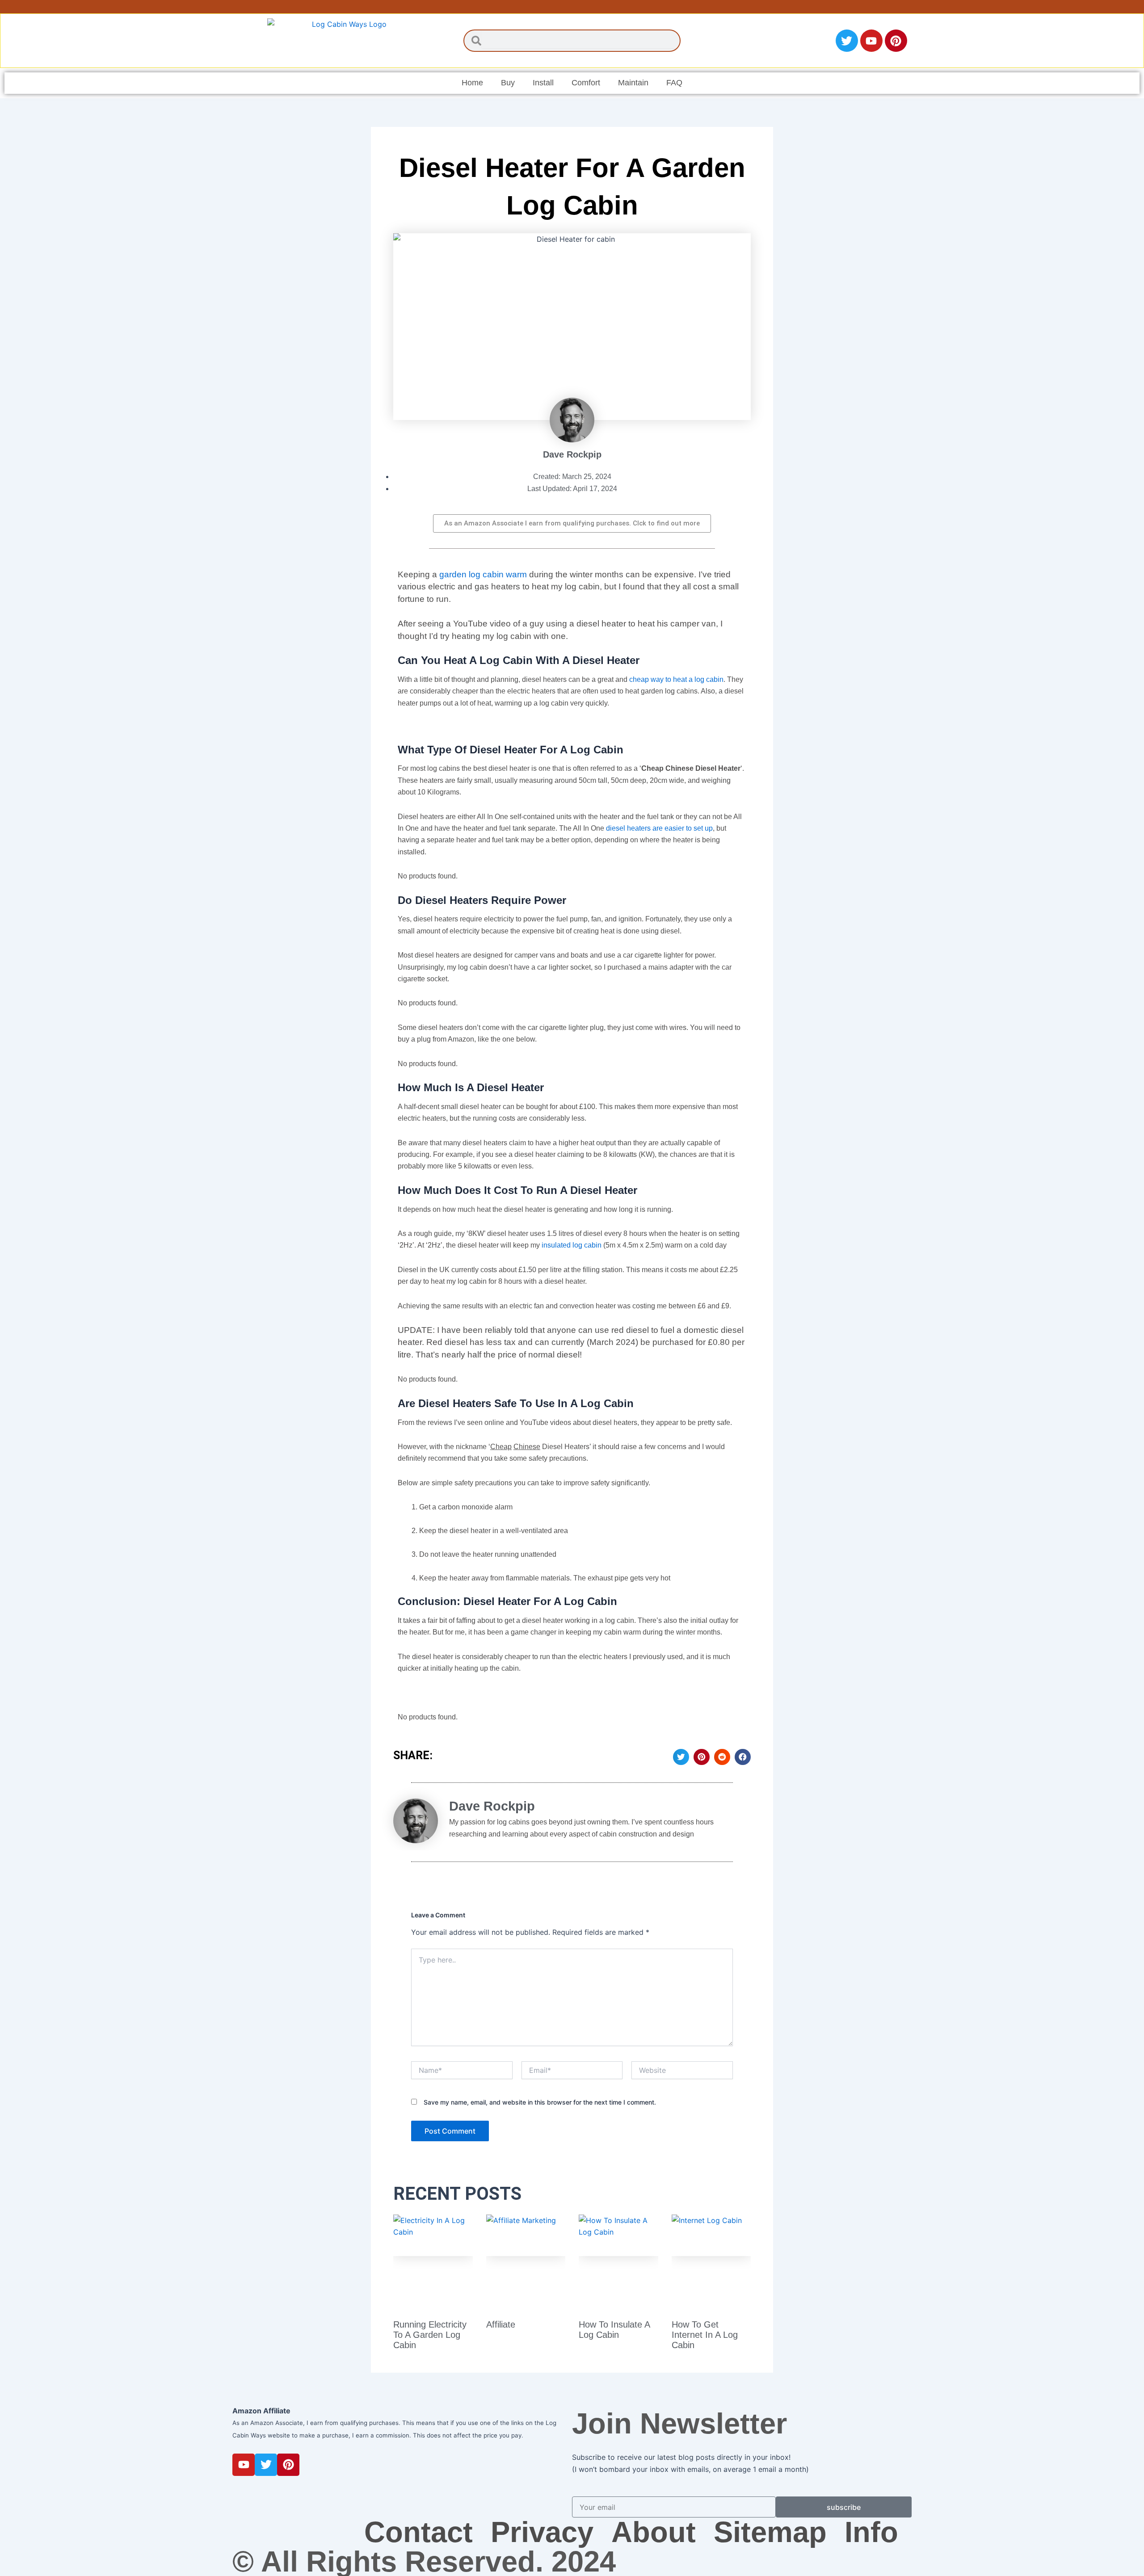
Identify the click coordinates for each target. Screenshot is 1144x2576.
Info (871, 2532)
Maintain (633, 83)
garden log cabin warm (483, 574)
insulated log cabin (572, 1245)
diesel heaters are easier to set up (659, 828)
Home (472, 83)
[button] (681, 1757)
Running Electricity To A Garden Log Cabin (430, 2335)
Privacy (542, 2532)
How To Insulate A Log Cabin (614, 2330)
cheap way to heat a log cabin (676, 679)
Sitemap (770, 2532)
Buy (508, 83)
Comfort (586, 83)
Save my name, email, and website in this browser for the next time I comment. (540, 2102)
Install (543, 83)
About (654, 2532)
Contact (418, 2532)
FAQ (674, 83)
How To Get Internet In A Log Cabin (705, 2335)
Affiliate (501, 2324)
